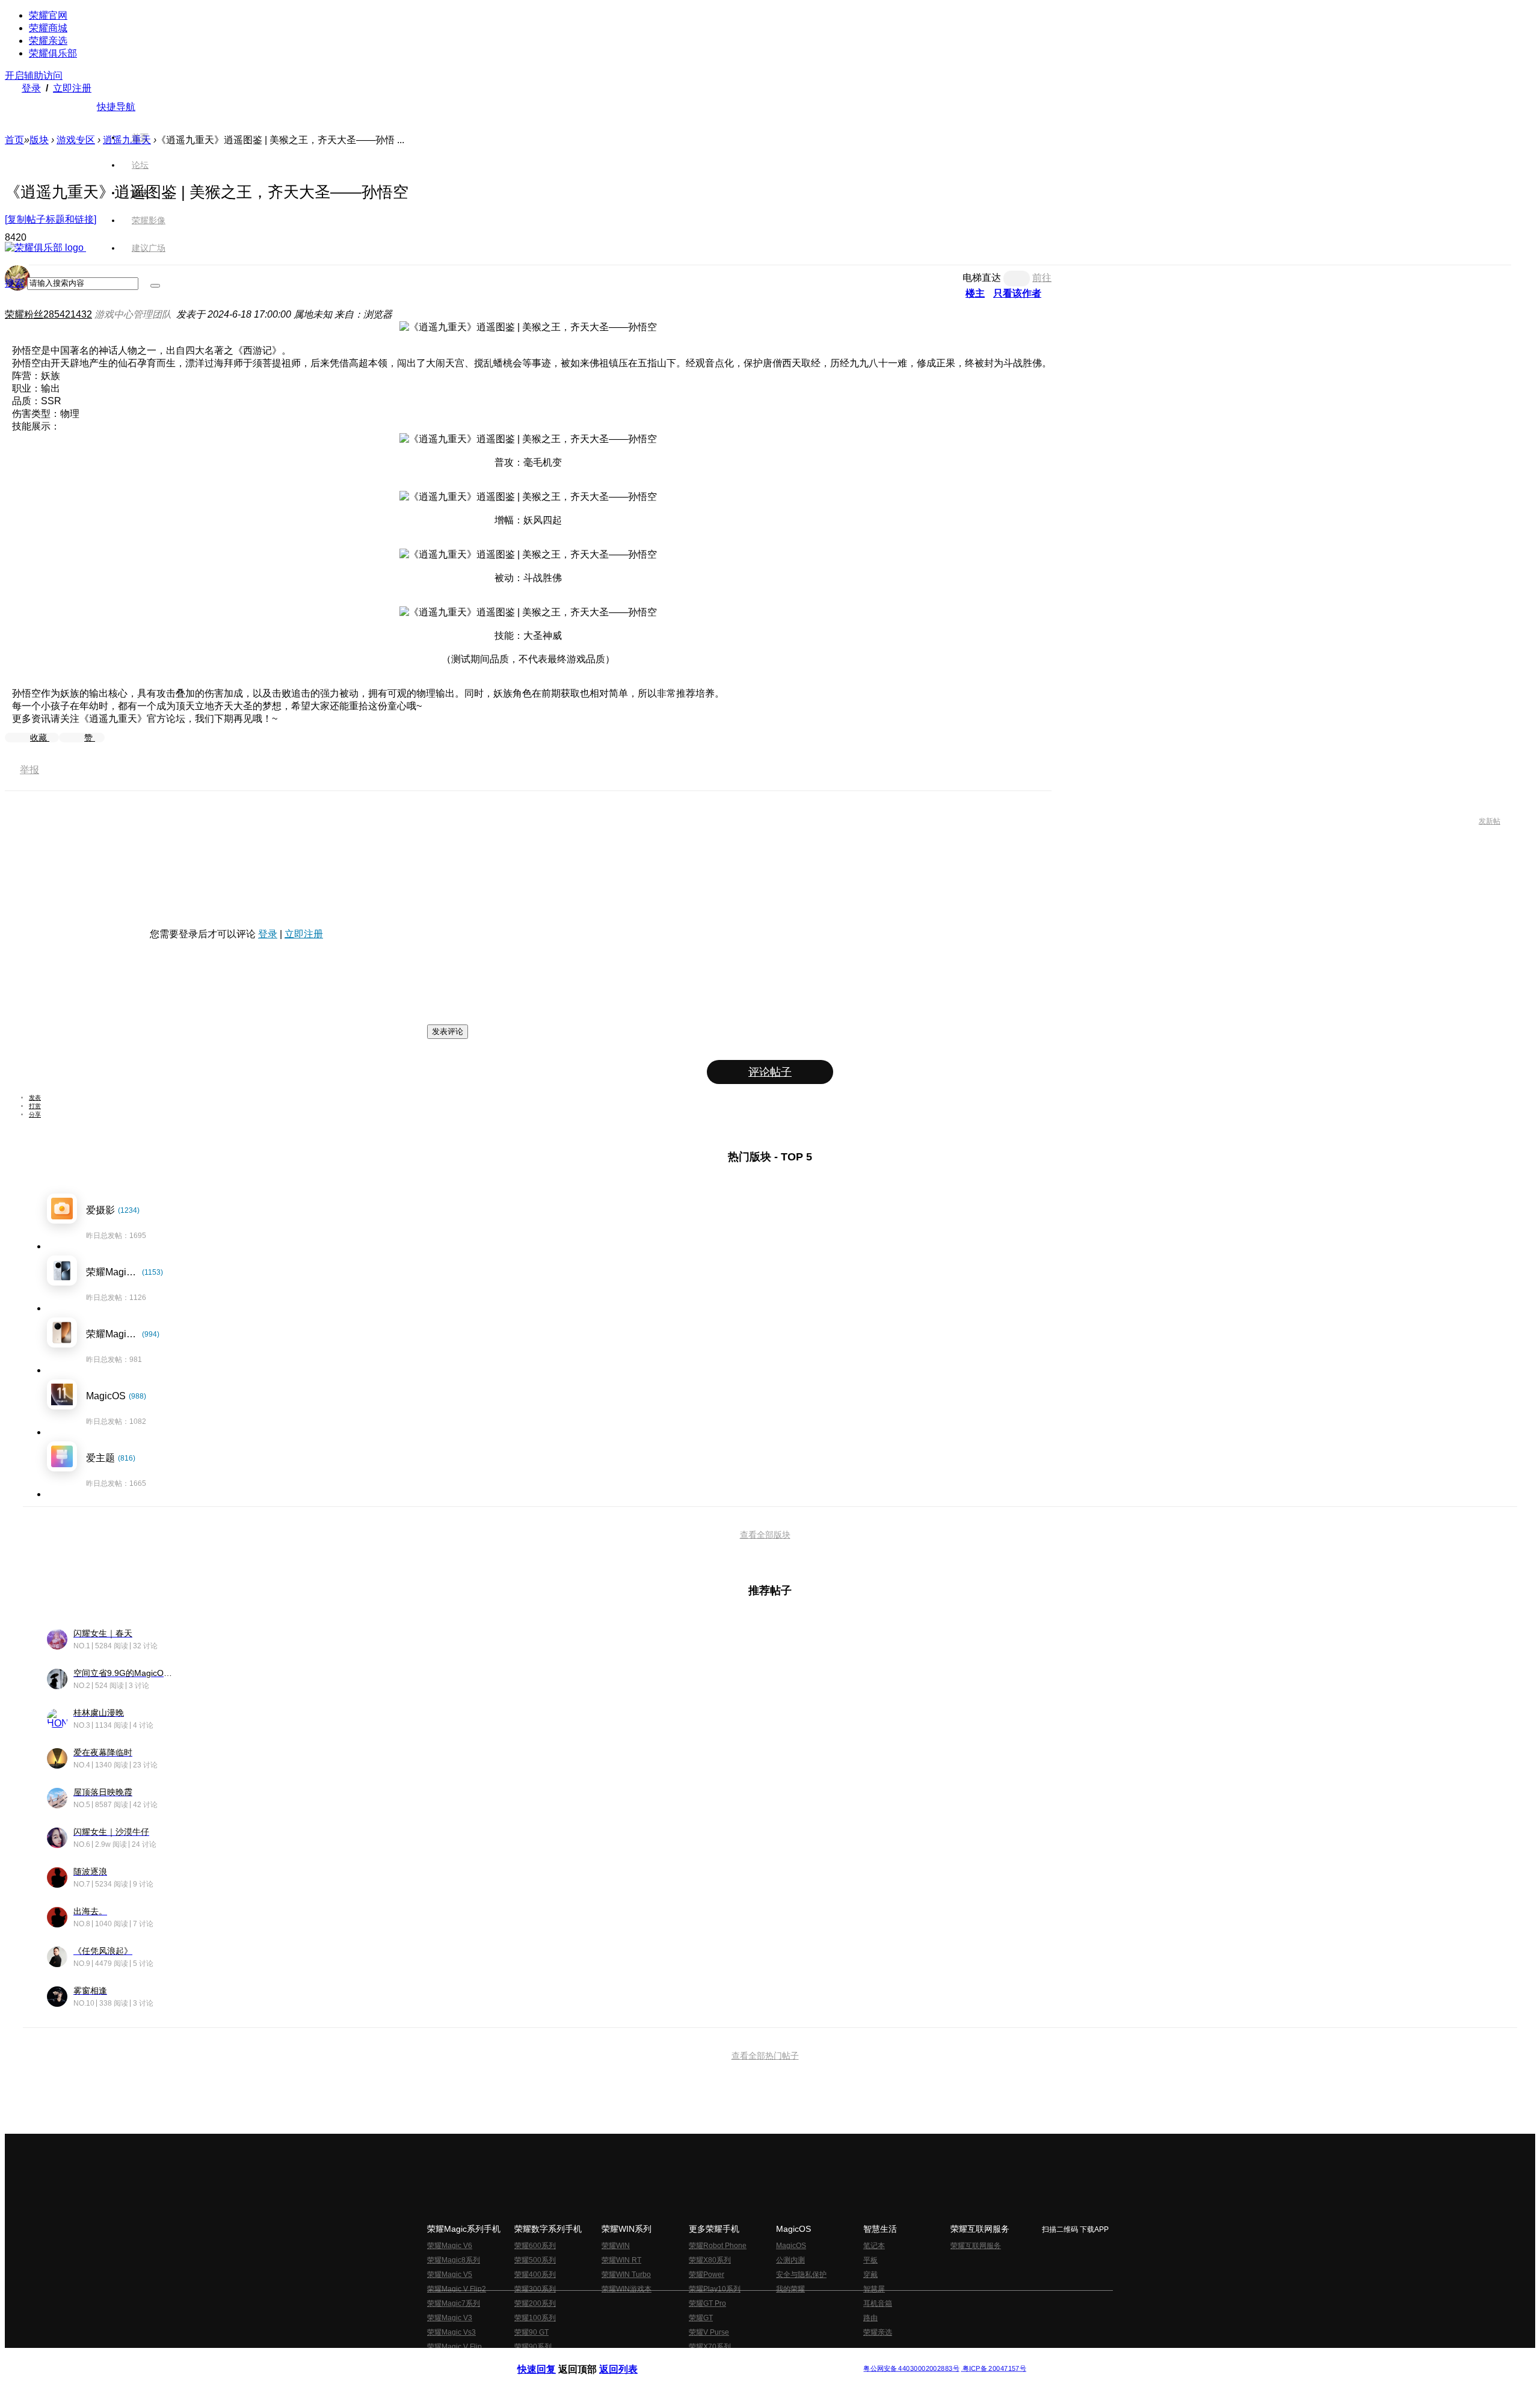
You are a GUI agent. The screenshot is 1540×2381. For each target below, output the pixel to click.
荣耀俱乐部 (53, 53)
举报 (29, 770)
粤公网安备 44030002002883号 (911, 2369)
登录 (31, 88)
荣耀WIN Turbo (626, 2275)
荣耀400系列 (535, 2275)
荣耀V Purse (709, 2332)
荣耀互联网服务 (976, 2246)
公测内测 (790, 2260)
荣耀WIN (616, 2246)
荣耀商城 (48, 28)
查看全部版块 (765, 1535)
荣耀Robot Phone (718, 2246)
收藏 (40, 738)
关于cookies (696, 2359)
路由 (870, 2318)
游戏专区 (76, 140)
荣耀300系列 (535, 2289)
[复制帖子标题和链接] (51, 219)
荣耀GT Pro (707, 2303)
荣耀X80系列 (710, 2260)
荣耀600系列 (535, 2246)
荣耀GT (701, 2318)
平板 (870, 2260)
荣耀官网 (48, 15)
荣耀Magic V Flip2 (457, 2289)
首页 (140, 137)
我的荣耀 (790, 2289)
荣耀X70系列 (710, 2347)
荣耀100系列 (535, 2318)
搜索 (14, 283)
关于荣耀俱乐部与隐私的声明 (629, 2359)
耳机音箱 (878, 2303)
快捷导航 (116, 107)
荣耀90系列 (533, 2347)
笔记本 (874, 2246)
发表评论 (448, 1031)
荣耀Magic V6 (450, 2246)
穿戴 (870, 2275)
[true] (155, 286)
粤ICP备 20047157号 (993, 2369)
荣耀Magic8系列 (454, 2260)
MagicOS (791, 2246)
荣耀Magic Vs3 (451, 2332)
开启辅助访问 (34, 75)
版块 (39, 140)
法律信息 (730, 2359)
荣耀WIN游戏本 (627, 2289)
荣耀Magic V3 (450, 2318)
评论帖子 (770, 1072)
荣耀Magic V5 (450, 2275)
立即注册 (72, 88)
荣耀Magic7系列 (454, 2303)
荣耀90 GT (531, 2332)
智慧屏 (874, 2289)
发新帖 (1489, 821)
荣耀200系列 (535, 2303)
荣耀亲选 (48, 41)
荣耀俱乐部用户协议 (550, 2359)
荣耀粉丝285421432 (48, 314)
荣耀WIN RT (621, 2260)
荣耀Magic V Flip (454, 2347)
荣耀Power (707, 2275)
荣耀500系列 (535, 2260)
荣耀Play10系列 (715, 2289)
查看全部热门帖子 (765, 2056)
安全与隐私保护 (801, 2275)
